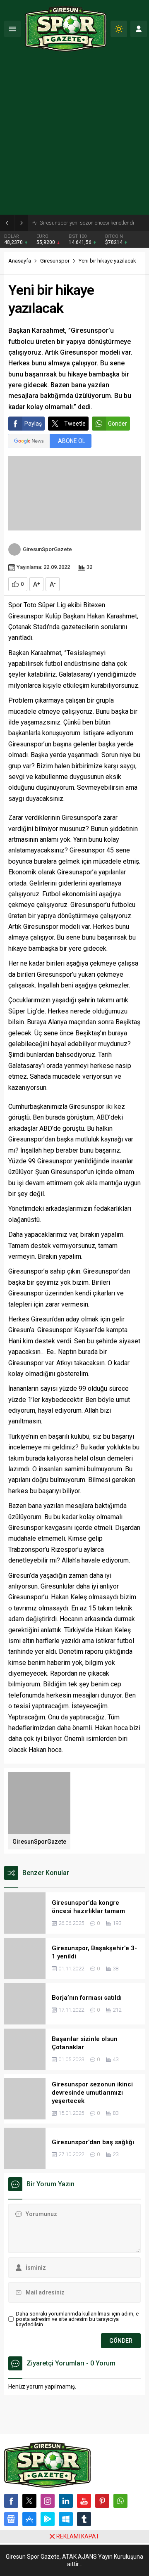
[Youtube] (84, 2501)
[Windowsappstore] (66, 2519)
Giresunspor (55, 261)
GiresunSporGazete (47, 549)
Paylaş (33, 424)
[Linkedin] (66, 2501)
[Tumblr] (84, 2519)
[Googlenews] (11, 2519)
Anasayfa (20, 261)
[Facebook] (11, 2501)
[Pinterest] (102, 2501)
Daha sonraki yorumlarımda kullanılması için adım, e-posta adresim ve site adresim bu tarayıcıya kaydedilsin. (78, 2319)
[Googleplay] (48, 2519)
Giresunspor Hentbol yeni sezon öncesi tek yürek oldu (92, 223)
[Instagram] (48, 2501)
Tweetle (75, 424)
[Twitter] (29, 2501)
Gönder (118, 424)
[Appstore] (29, 2519)
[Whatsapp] (120, 2501)
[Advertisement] (74, 136)
